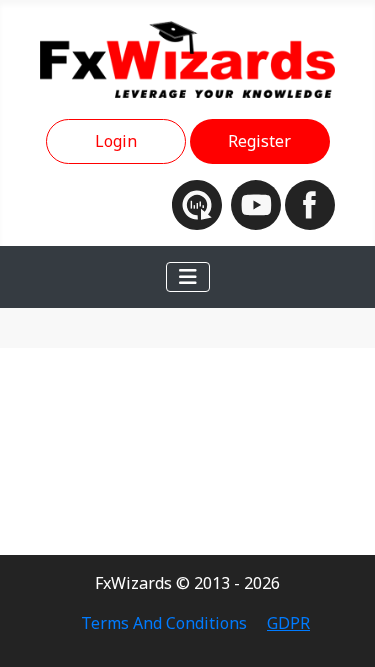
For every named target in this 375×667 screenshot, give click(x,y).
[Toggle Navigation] (188, 277)
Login (116, 141)
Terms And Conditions (164, 623)
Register (259, 141)
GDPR (288, 623)
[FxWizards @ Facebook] (310, 203)
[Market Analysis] (201, 203)
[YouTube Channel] (258, 203)
